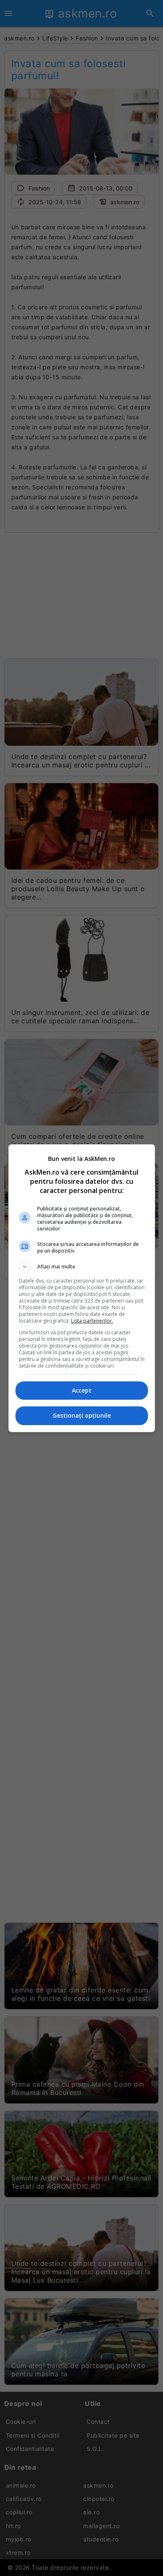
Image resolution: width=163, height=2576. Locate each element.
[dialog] (82, 1288)
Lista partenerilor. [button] (92, 1321)
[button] (82, 1267)
